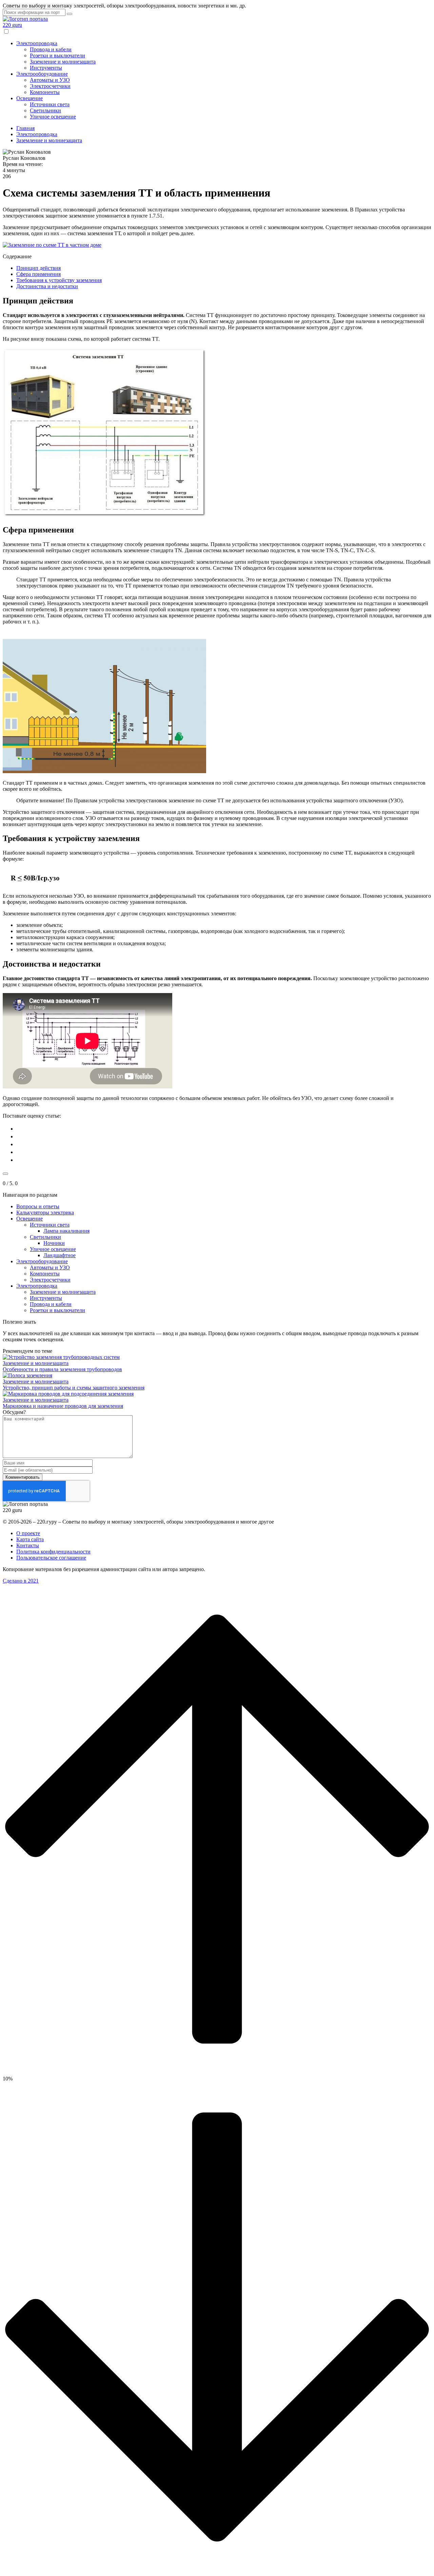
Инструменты (46, 68)
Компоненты (45, 92)
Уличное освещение (53, 117)
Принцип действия (38, 268)
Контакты (28, 1545)
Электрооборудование (42, 74)
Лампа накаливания (66, 1231)
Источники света (50, 104)
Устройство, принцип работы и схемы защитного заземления (74, 1388)
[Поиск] (70, 14)
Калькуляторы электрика (45, 1212)
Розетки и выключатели (57, 55)
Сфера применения (38, 274)
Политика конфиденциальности (53, 1552)
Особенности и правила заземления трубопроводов (62, 1369)
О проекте (28, 1533)
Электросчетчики (50, 86)
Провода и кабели (51, 49)
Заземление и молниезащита (63, 62)
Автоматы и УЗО (50, 80)
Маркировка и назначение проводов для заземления (63, 1406)
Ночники (54, 1243)
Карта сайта (30, 1539)
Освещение (29, 98)
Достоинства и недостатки (47, 286)
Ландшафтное (60, 1255)
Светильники (45, 110)
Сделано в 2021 (21, 1581)
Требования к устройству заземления (59, 280)
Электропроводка (37, 43)
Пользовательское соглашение (51, 1558)
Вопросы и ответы (38, 1206)
